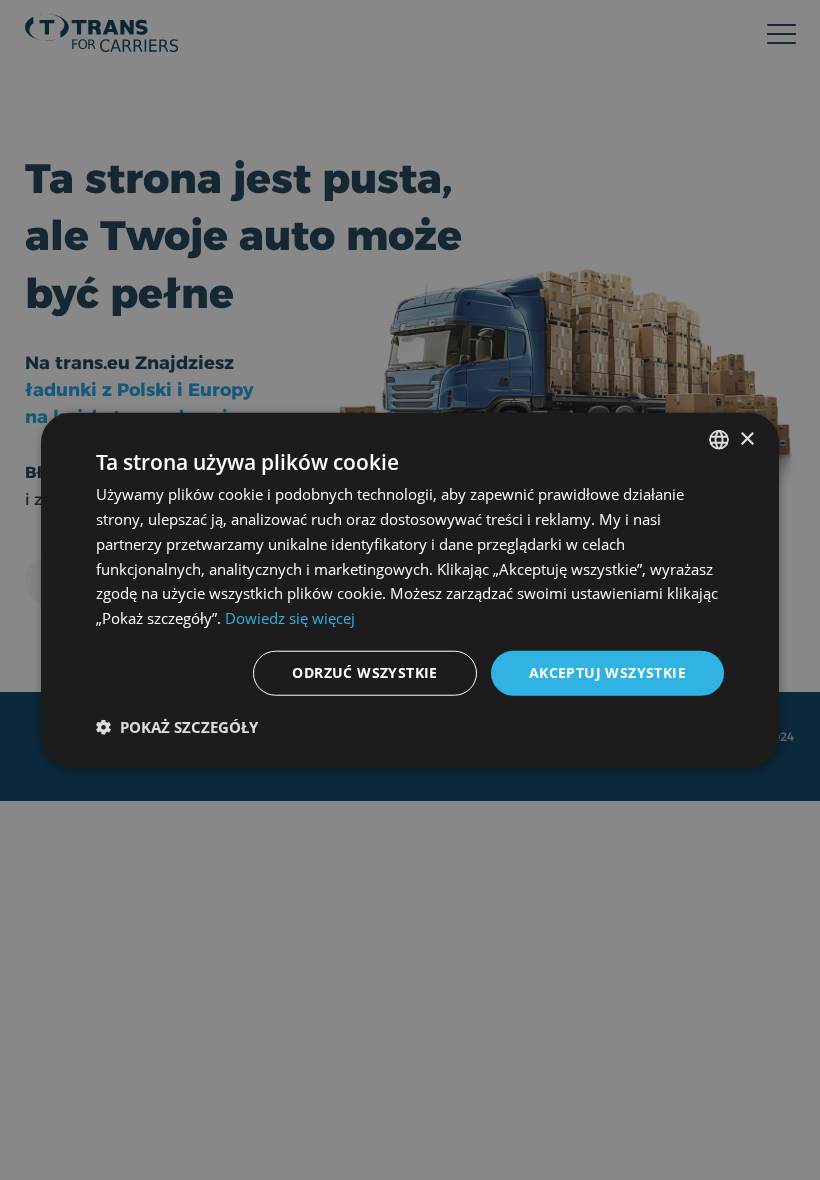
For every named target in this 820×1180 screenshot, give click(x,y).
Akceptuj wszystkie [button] (607, 672)
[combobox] (719, 440)
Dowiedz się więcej (290, 618)
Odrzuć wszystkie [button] (364, 672)
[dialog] (410, 590)
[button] (177, 726)
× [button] (746, 438)
